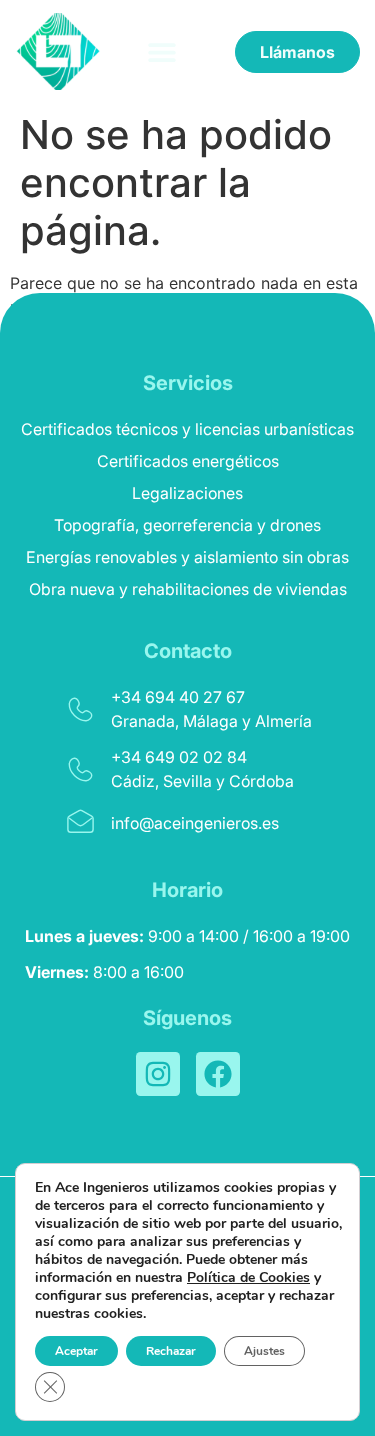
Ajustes (264, 1351)
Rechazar (171, 1351)
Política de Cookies (248, 1277)
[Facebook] (218, 1074)
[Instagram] (158, 1074)
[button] (161, 51)
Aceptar (76, 1351)
